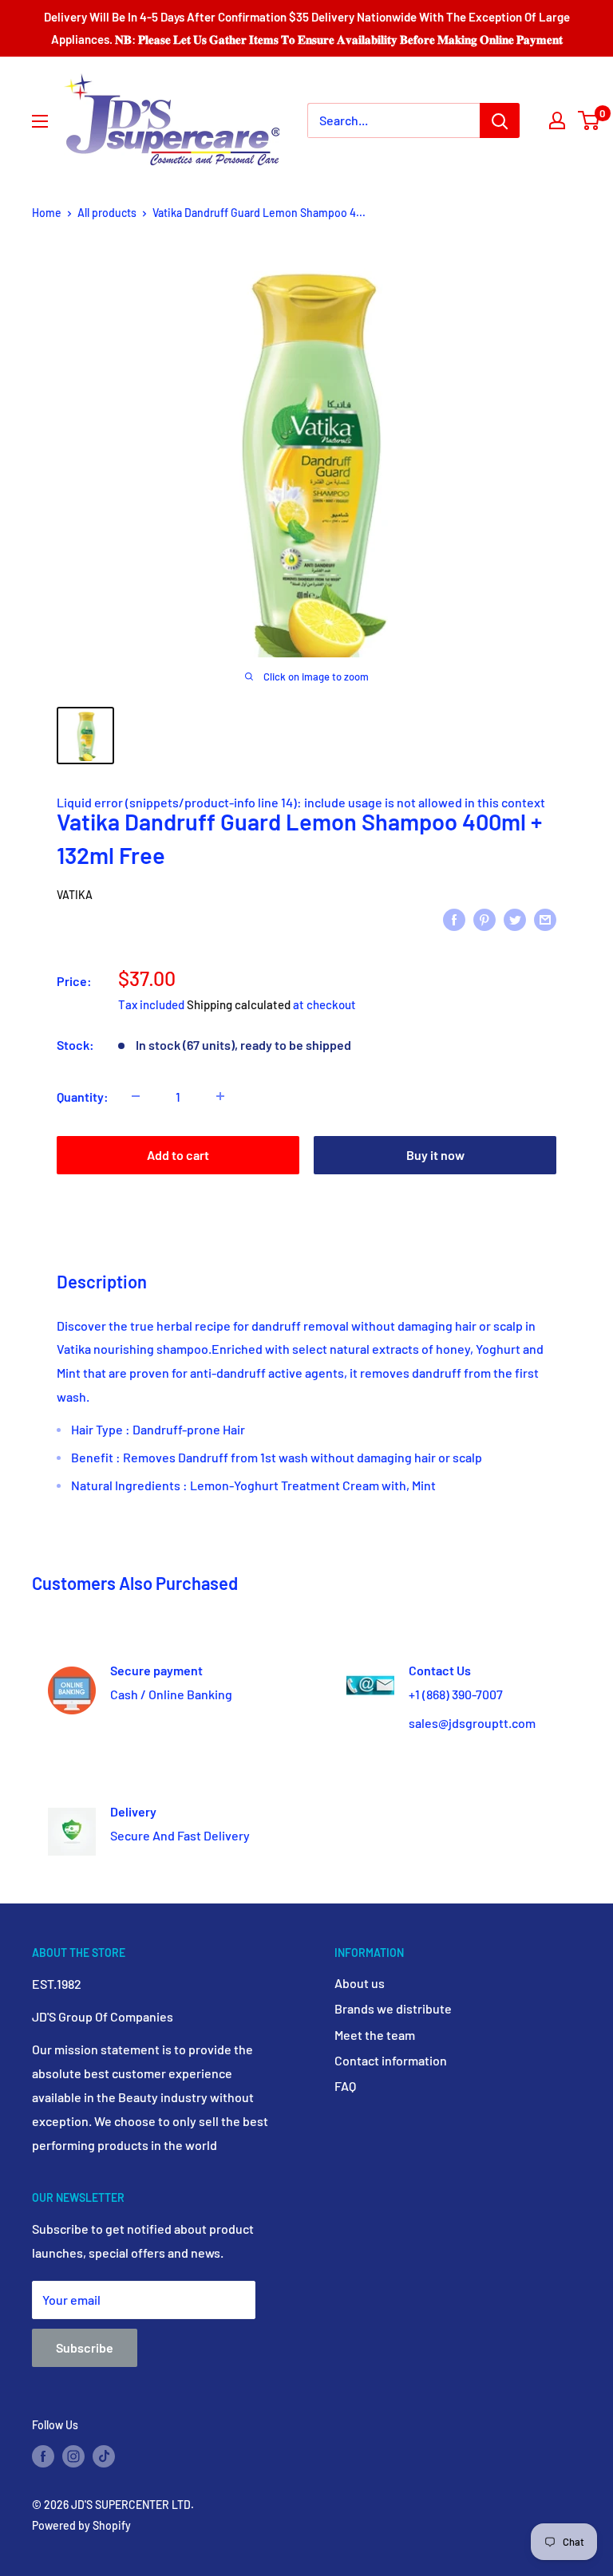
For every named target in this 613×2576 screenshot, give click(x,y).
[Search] (500, 120)
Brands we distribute (393, 2008)
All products (107, 213)
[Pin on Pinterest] (484, 919)
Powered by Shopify (81, 2525)
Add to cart (178, 1155)
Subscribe (85, 2347)
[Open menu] (40, 121)
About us (360, 1983)
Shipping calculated (239, 1004)
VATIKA (75, 895)
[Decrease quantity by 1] (136, 1096)
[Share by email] (545, 919)
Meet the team (375, 2035)
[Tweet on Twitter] (515, 919)
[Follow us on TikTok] (104, 2456)
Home (47, 213)
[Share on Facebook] (454, 919)
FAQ (345, 2086)
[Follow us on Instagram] (73, 2456)
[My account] (557, 120)
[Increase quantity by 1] (220, 1096)
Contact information (391, 2060)
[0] (589, 120)
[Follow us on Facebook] (43, 2456)
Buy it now (435, 1155)
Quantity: (83, 1097)
